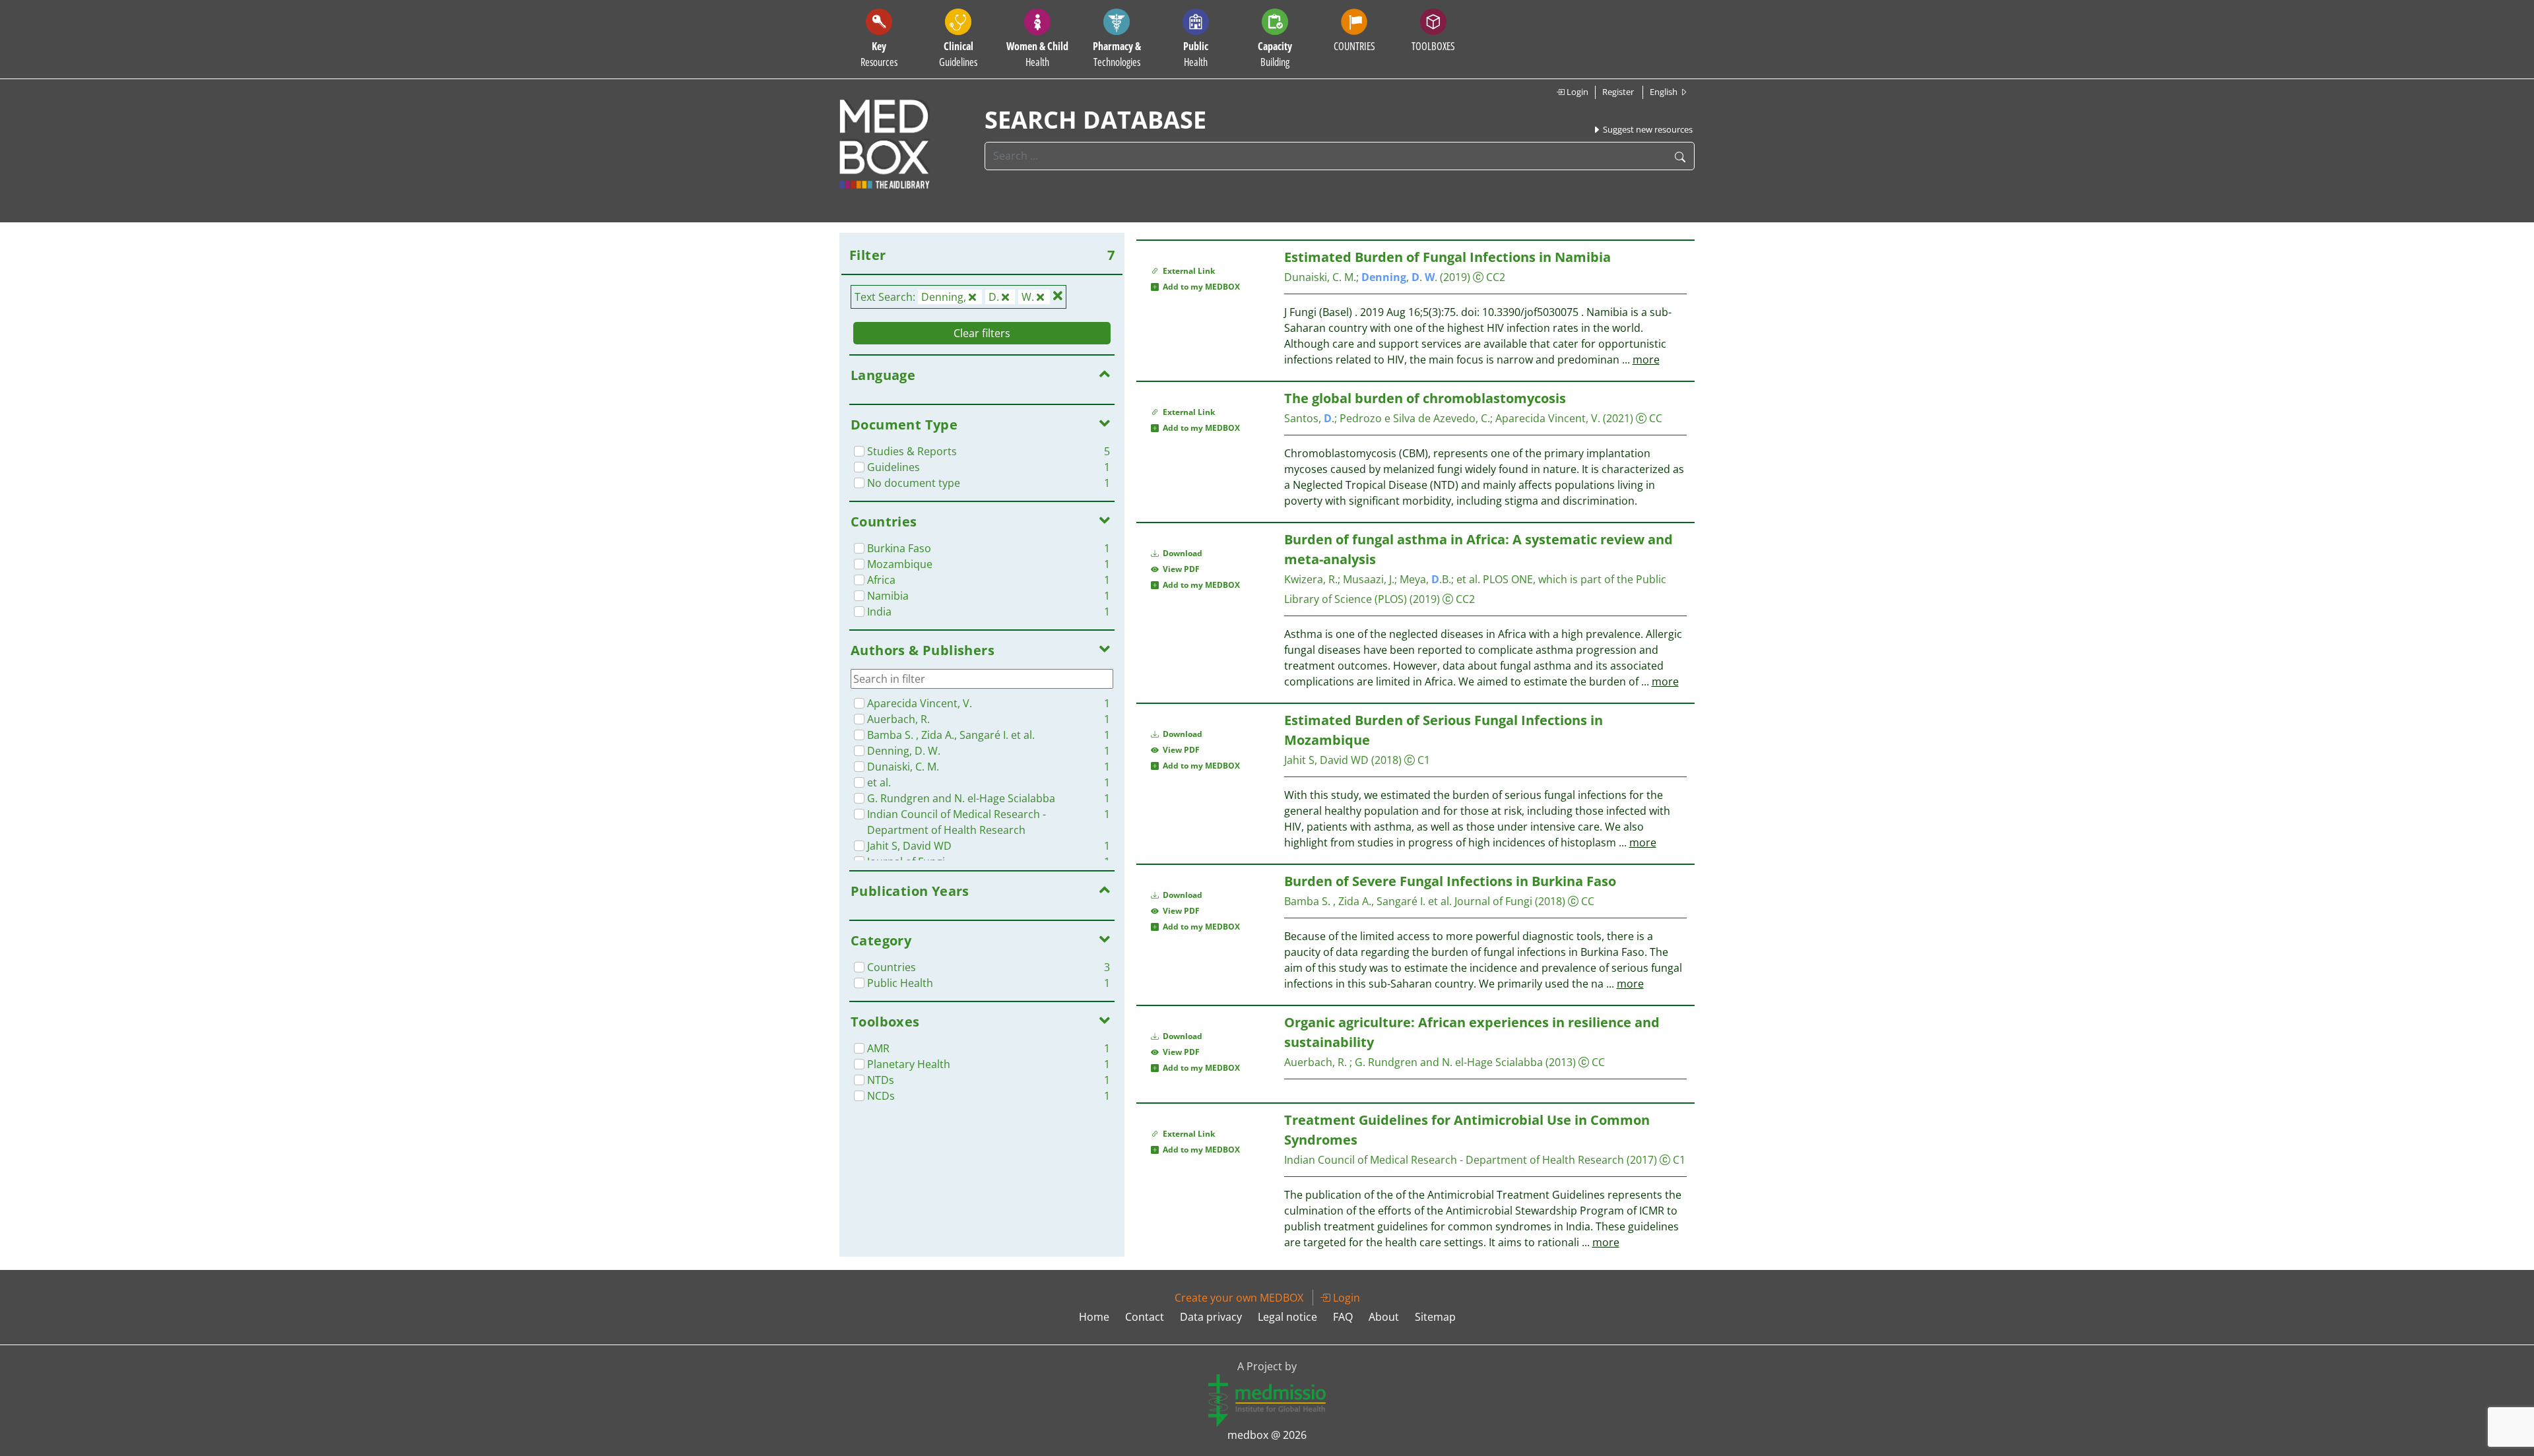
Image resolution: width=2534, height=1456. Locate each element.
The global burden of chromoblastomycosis (1425, 398)
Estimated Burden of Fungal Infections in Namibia (1447, 257)
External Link (1187, 271)
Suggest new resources (1647, 129)
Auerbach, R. (1317, 1062)
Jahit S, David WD (1326, 760)
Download (1182, 553)
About (1384, 1317)
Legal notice (1287, 1317)
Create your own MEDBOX (1239, 1298)
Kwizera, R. (1311, 579)
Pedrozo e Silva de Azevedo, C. (1415, 418)
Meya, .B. (1425, 579)
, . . (1399, 277)
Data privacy (1211, 1317)
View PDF (1179, 569)
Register (1618, 92)
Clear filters (982, 333)
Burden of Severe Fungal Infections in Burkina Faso (1450, 881)
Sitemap (1435, 1317)
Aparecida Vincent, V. (1549, 418)
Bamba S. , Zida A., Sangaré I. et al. (1368, 901)
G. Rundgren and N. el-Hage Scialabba (1449, 1062)
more (1646, 360)
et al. (1468, 579)
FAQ (1343, 1317)
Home (1094, 1317)
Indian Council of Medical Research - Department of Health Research (1454, 1160)
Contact (1145, 1317)
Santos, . (1309, 418)
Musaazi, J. (1369, 579)
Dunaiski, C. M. (1320, 277)
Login (1576, 92)
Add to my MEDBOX (1199, 287)
